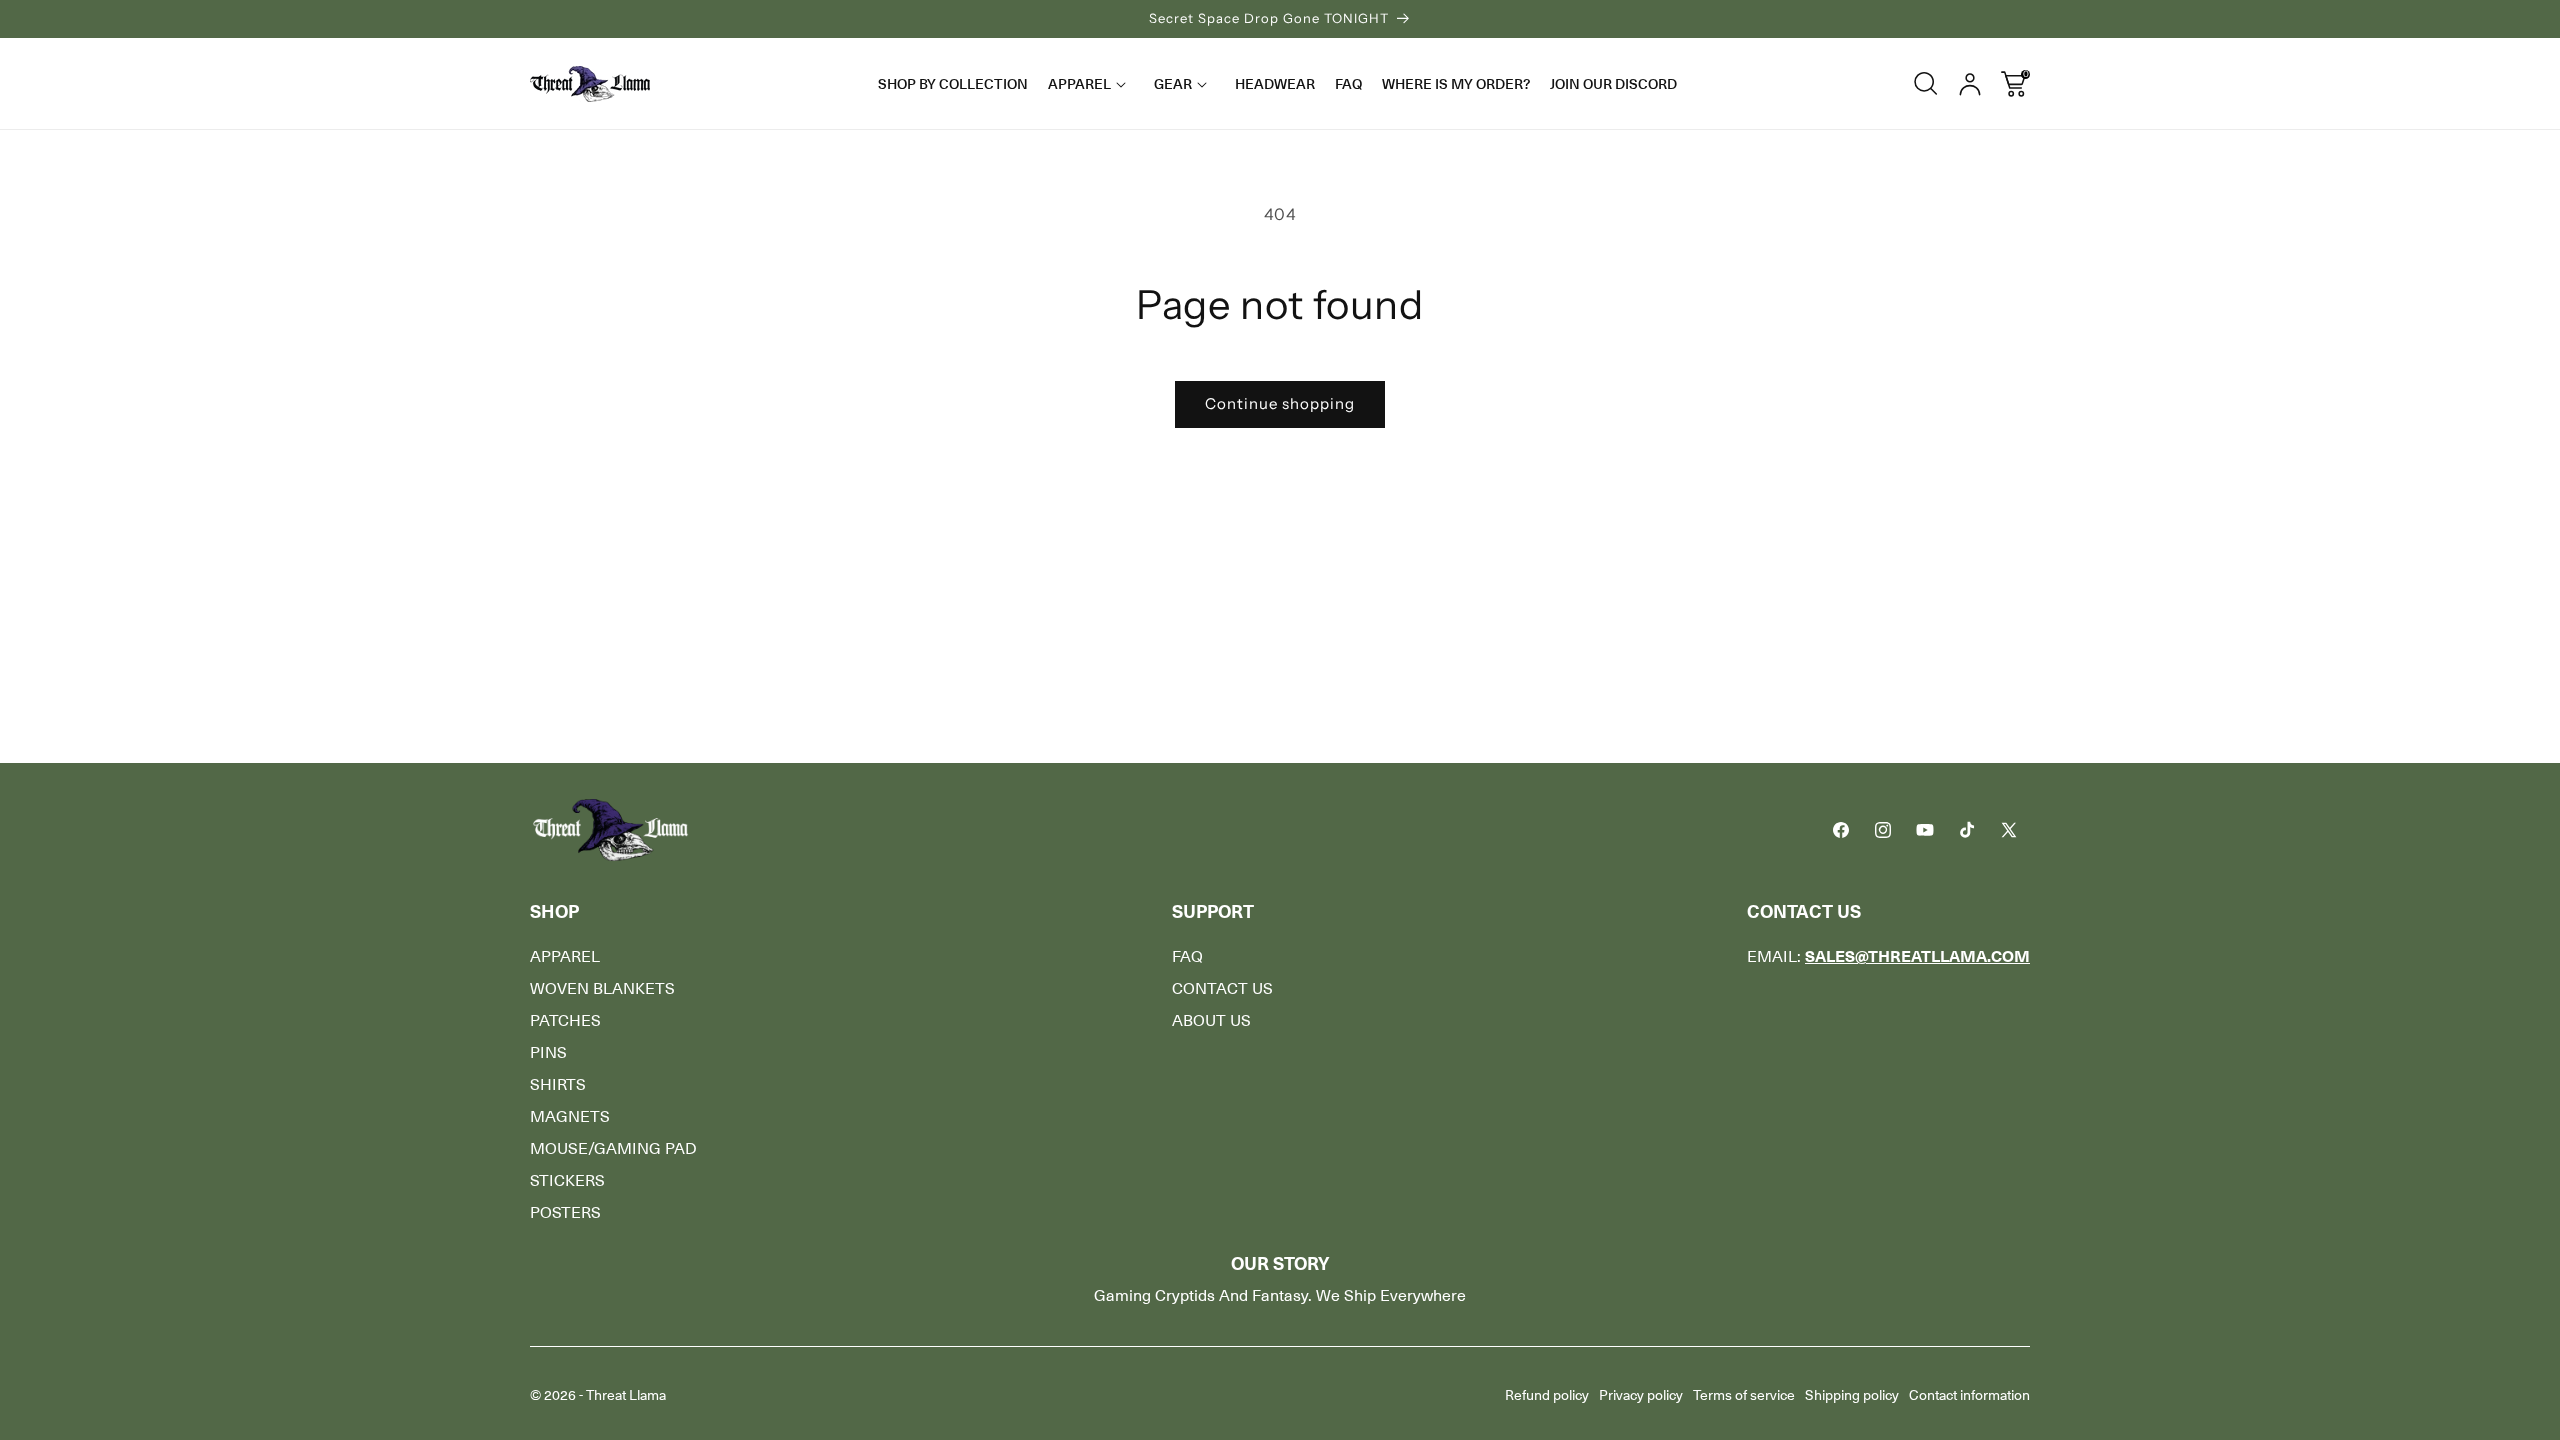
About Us (1211, 1021)
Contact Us (1222, 989)
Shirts (558, 1085)
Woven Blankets (602, 989)
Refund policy (1547, 1395)
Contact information (1969, 1395)
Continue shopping (1280, 403)
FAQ (1187, 957)
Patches (565, 1021)
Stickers (567, 1181)
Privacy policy (1641, 1395)
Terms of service (1744, 1395)
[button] (1091, 84)
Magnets (570, 1117)
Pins (548, 1053)
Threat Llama (626, 1395)
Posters (565, 1213)
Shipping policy (1852, 1395)
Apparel (565, 957)
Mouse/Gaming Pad (613, 1149)
